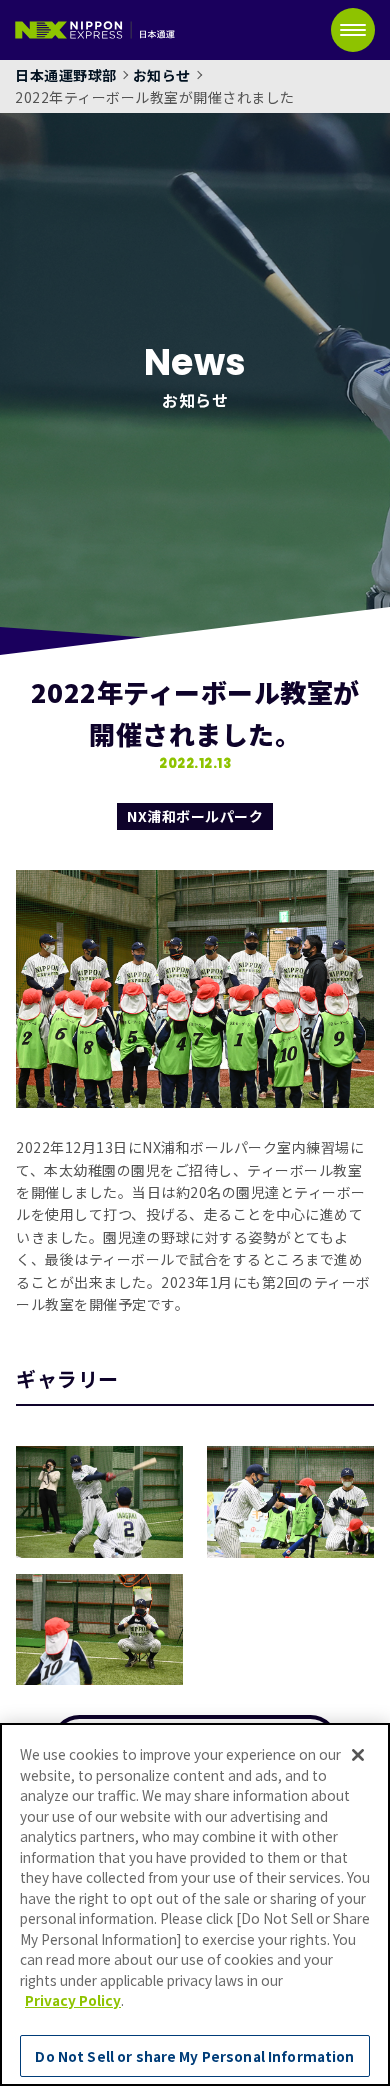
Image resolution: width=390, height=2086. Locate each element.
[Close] (358, 1755)
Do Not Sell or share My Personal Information (194, 2056)
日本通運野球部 (66, 75)
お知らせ (162, 75)
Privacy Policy (73, 2000)
